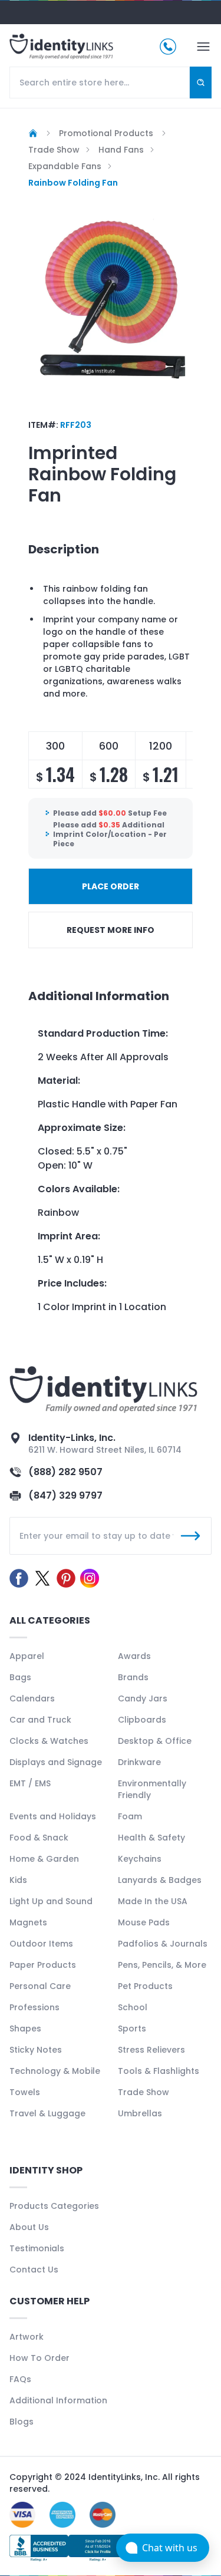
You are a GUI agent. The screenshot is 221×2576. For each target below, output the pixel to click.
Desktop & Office (155, 1741)
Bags (20, 1677)
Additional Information (58, 2400)
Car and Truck (40, 1720)
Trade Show (144, 2092)
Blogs (22, 2422)
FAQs (20, 2379)
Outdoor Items (41, 1944)
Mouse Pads (144, 1922)
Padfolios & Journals (163, 1944)
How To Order (39, 2358)
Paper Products (43, 1965)
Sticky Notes (36, 2050)
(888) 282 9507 (65, 1472)
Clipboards (142, 1720)
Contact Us (34, 2270)
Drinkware (139, 1762)
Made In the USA (153, 1901)
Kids (18, 1880)
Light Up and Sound (51, 1901)
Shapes (25, 2029)
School (133, 2007)
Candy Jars (143, 1698)
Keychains (140, 1859)
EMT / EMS (30, 1783)
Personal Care (40, 1986)
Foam (130, 1816)
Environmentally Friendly (152, 1789)
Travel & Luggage (47, 2113)
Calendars (32, 1698)
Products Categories (54, 2206)
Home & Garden (44, 1859)
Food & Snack (39, 1838)
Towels (25, 2092)
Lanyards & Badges (160, 1880)
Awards (134, 1656)
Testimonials (37, 2248)
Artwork (27, 2337)
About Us (29, 2227)
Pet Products (145, 1986)
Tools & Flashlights (159, 2071)
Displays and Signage (56, 1762)
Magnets (28, 1922)
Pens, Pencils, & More (162, 1965)
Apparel (27, 1656)
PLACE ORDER (111, 886)
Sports (132, 2029)
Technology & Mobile (55, 2071)
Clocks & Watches (49, 1741)
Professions (34, 2007)
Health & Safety (151, 1838)
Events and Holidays (53, 1816)
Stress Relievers (151, 2050)
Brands (133, 1677)
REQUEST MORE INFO (111, 930)
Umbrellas (140, 2113)
